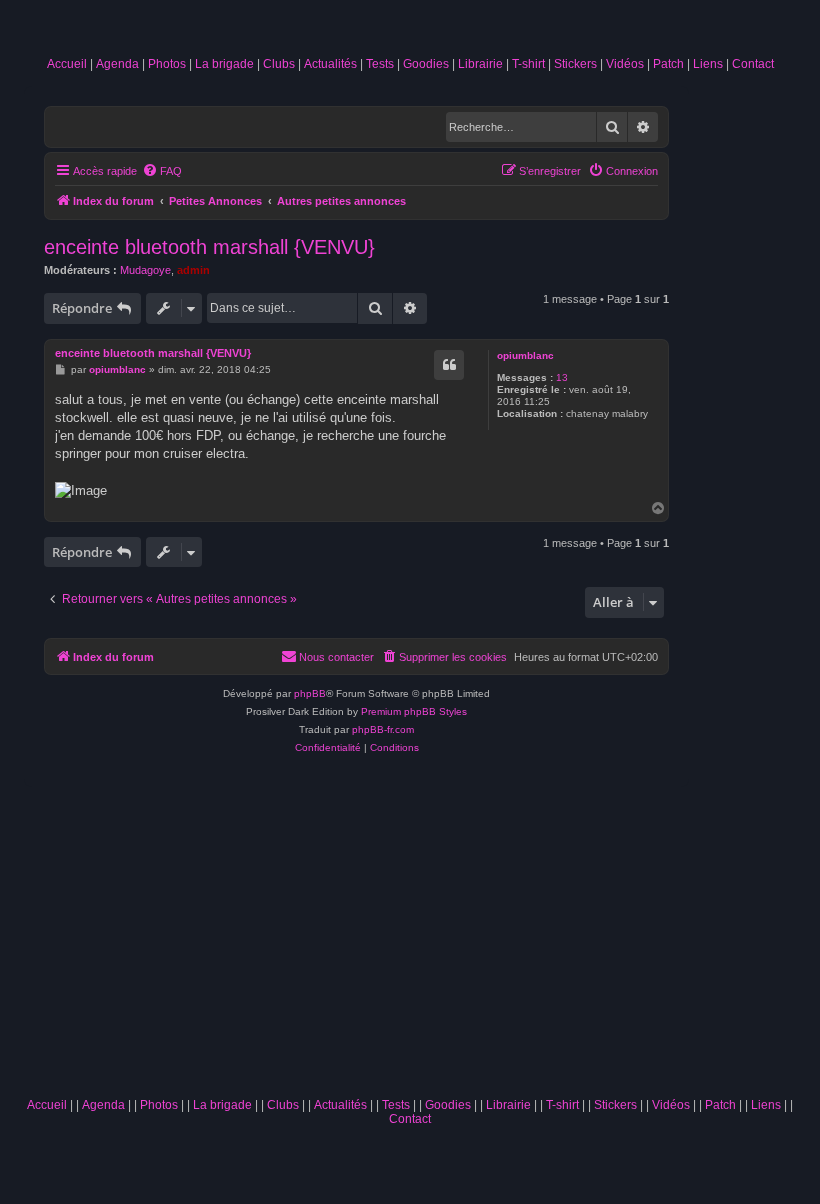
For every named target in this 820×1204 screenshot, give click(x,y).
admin (193, 270)
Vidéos (625, 64)
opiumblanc (525, 355)
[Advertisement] (410, 938)
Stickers (575, 64)
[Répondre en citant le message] (449, 365)
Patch (668, 64)
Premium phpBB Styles (414, 711)
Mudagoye (145, 270)
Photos (167, 64)
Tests (380, 64)
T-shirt (528, 64)
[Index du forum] (410, 32)
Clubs (279, 64)
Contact (753, 64)
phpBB (310, 693)
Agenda (117, 64)
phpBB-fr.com (383, 729)
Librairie (480, 64)
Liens (708, 64)
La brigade (224, 64)
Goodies (426, 64)
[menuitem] (162, 171)
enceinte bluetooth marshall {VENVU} (209, 247)
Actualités (330, 64)
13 (562, 377)
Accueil (67, 64)
